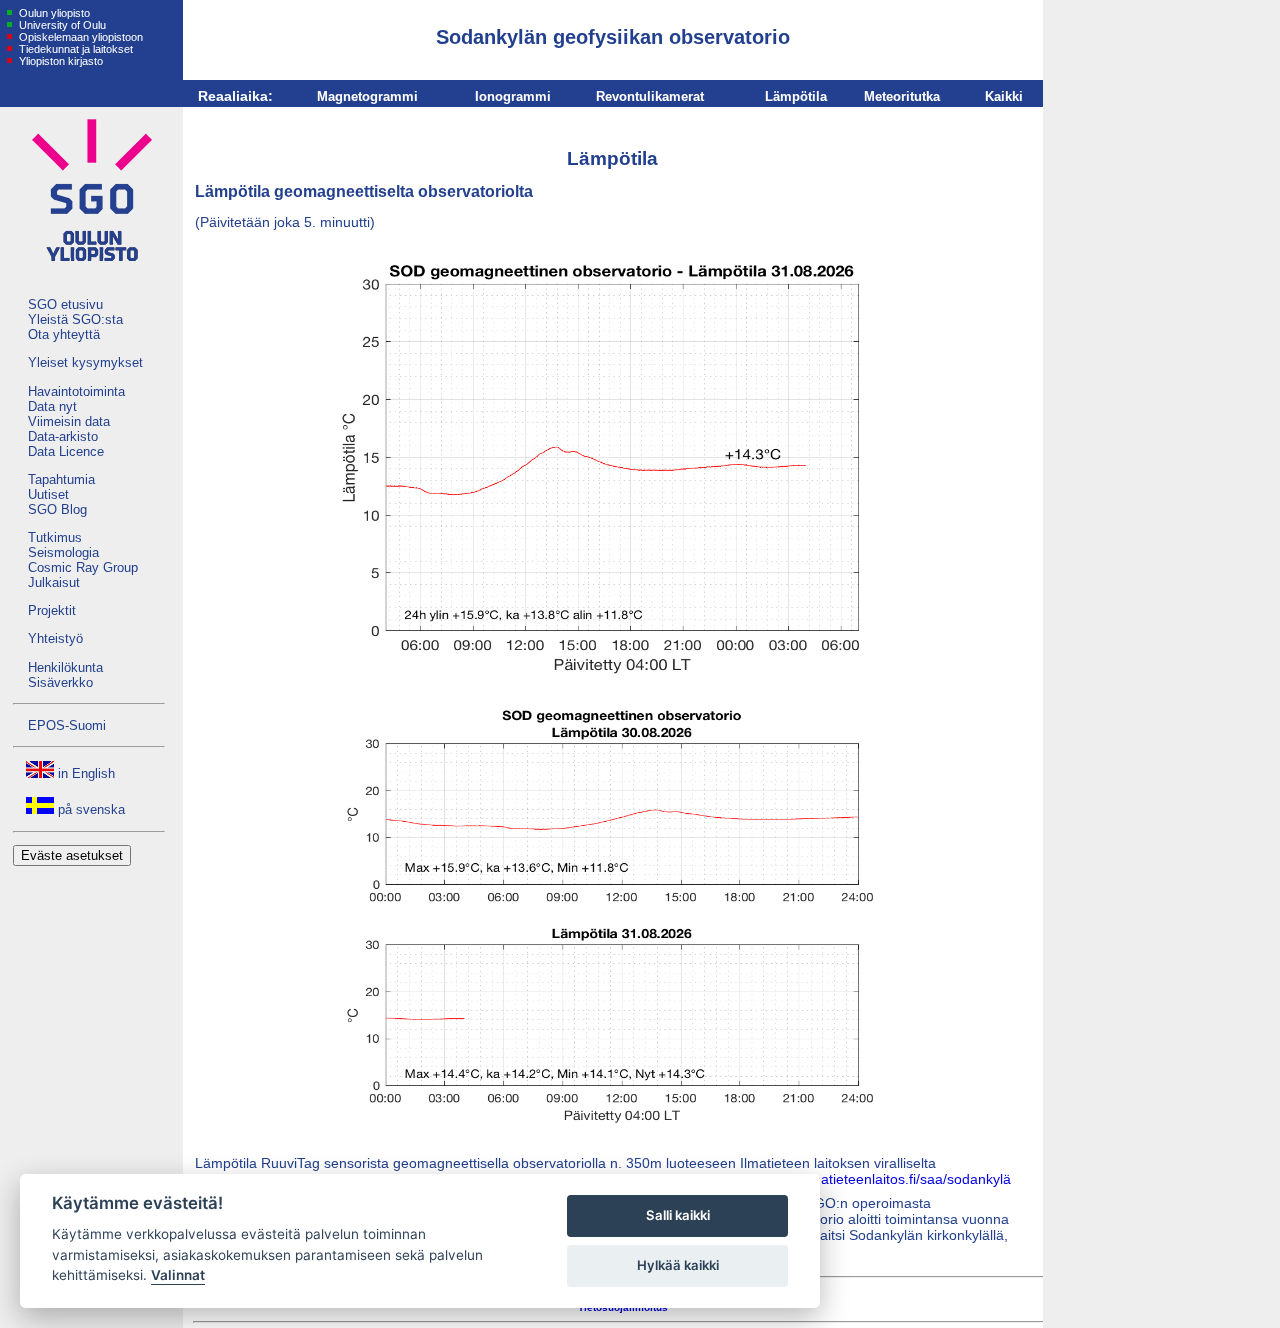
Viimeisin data (69, 421)
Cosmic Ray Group (83, 567)
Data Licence (66, 451)
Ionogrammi (513, 96)
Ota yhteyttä (64, 334)
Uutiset (48, 494)
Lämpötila (796, 96)
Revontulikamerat (650, 96)
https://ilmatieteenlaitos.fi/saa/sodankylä (885, 1179)
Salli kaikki (678, 1215)
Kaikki (1004, 96)
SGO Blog (57, 509)
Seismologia (63, 552)
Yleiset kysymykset (85, 362)
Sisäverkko (60, 682)
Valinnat (178, 1275)
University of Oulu (61, 25)
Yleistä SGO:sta (75, 319)
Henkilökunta (65, 667)
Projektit (52, 610)
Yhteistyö (55, 638)
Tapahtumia (61, 479)
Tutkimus (55, 537)
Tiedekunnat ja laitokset (74, 49)
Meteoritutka (902, 96)
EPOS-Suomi (67, 725)
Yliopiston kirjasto (59, 61)
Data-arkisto (63, 436)
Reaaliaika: (235, 96)
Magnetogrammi (367, 96)
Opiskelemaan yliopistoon (79, 37)
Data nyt (52, 406)
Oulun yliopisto (53, 13)
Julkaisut (54, 582)
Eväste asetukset (72, 855)
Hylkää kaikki (678, 1265)
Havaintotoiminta (76, 391)
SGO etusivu (65, 304)
